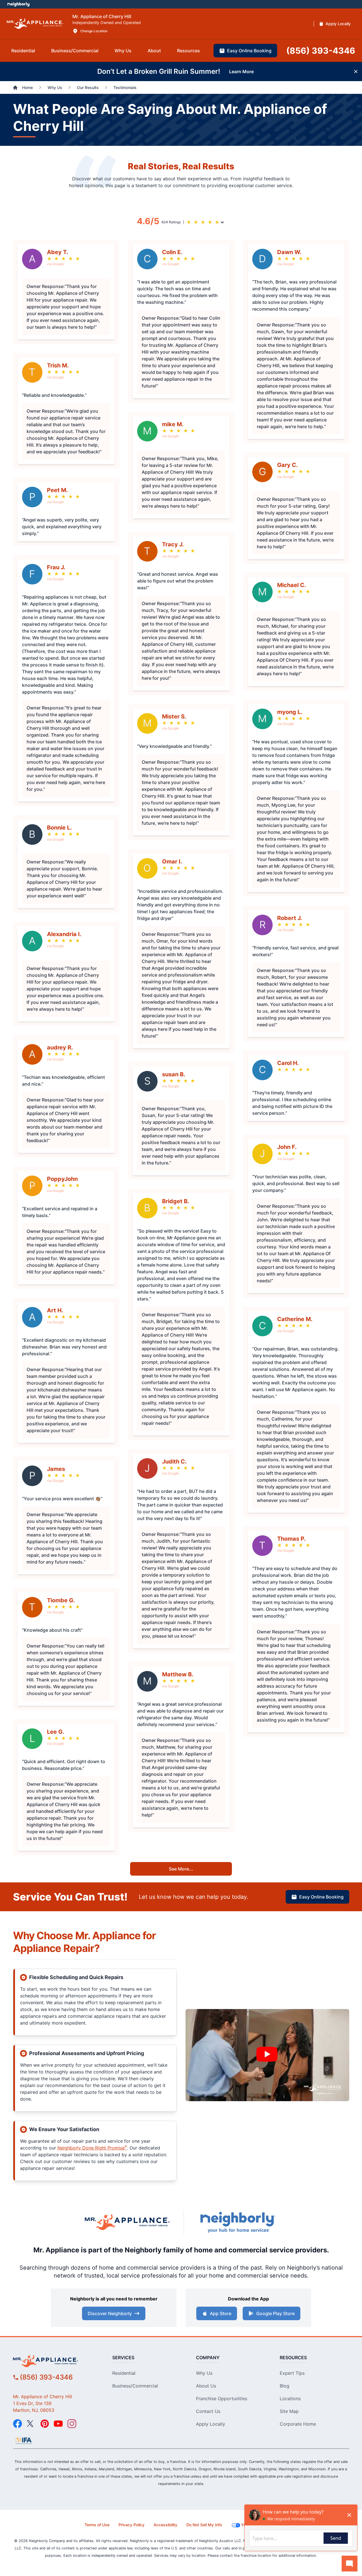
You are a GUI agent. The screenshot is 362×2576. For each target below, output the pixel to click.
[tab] (23, 51)
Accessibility (165, 2525)
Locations (290, 2399)
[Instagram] (72, 2424)
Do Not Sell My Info (204, 2525)
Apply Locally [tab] (338, 24)
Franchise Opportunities (222, 2399)
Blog (285, 2386)
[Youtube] (58, 2424)
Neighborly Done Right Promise (92, 2148)
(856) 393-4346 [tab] (321, 51)
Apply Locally (211, 2424)
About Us (206, 2386)
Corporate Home (298, 2424)
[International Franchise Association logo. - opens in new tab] (23, 2441)
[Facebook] (18, 2424)
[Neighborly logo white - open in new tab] (19, 4)
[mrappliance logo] (56, 2361)
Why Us (204, 2373)
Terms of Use (97, 2525)
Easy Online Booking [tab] (249, 51)
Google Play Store (275, 2313)
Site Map (289, 2411)
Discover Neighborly (110, 2313)
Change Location (94, 31)
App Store (221, 2313)
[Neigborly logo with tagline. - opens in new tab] (238, 2222)
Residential (124, 2373)
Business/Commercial (135, 2386)
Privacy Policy (132, 2525)
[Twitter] (31, 2424)
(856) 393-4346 (46, 2377)
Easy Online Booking (321, 1897)
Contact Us (208, 2411)
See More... (181, 1869)
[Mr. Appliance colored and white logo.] (35, 24)
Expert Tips (292, 2373)
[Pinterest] (45, 2424)
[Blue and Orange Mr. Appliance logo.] (127, 2222)
